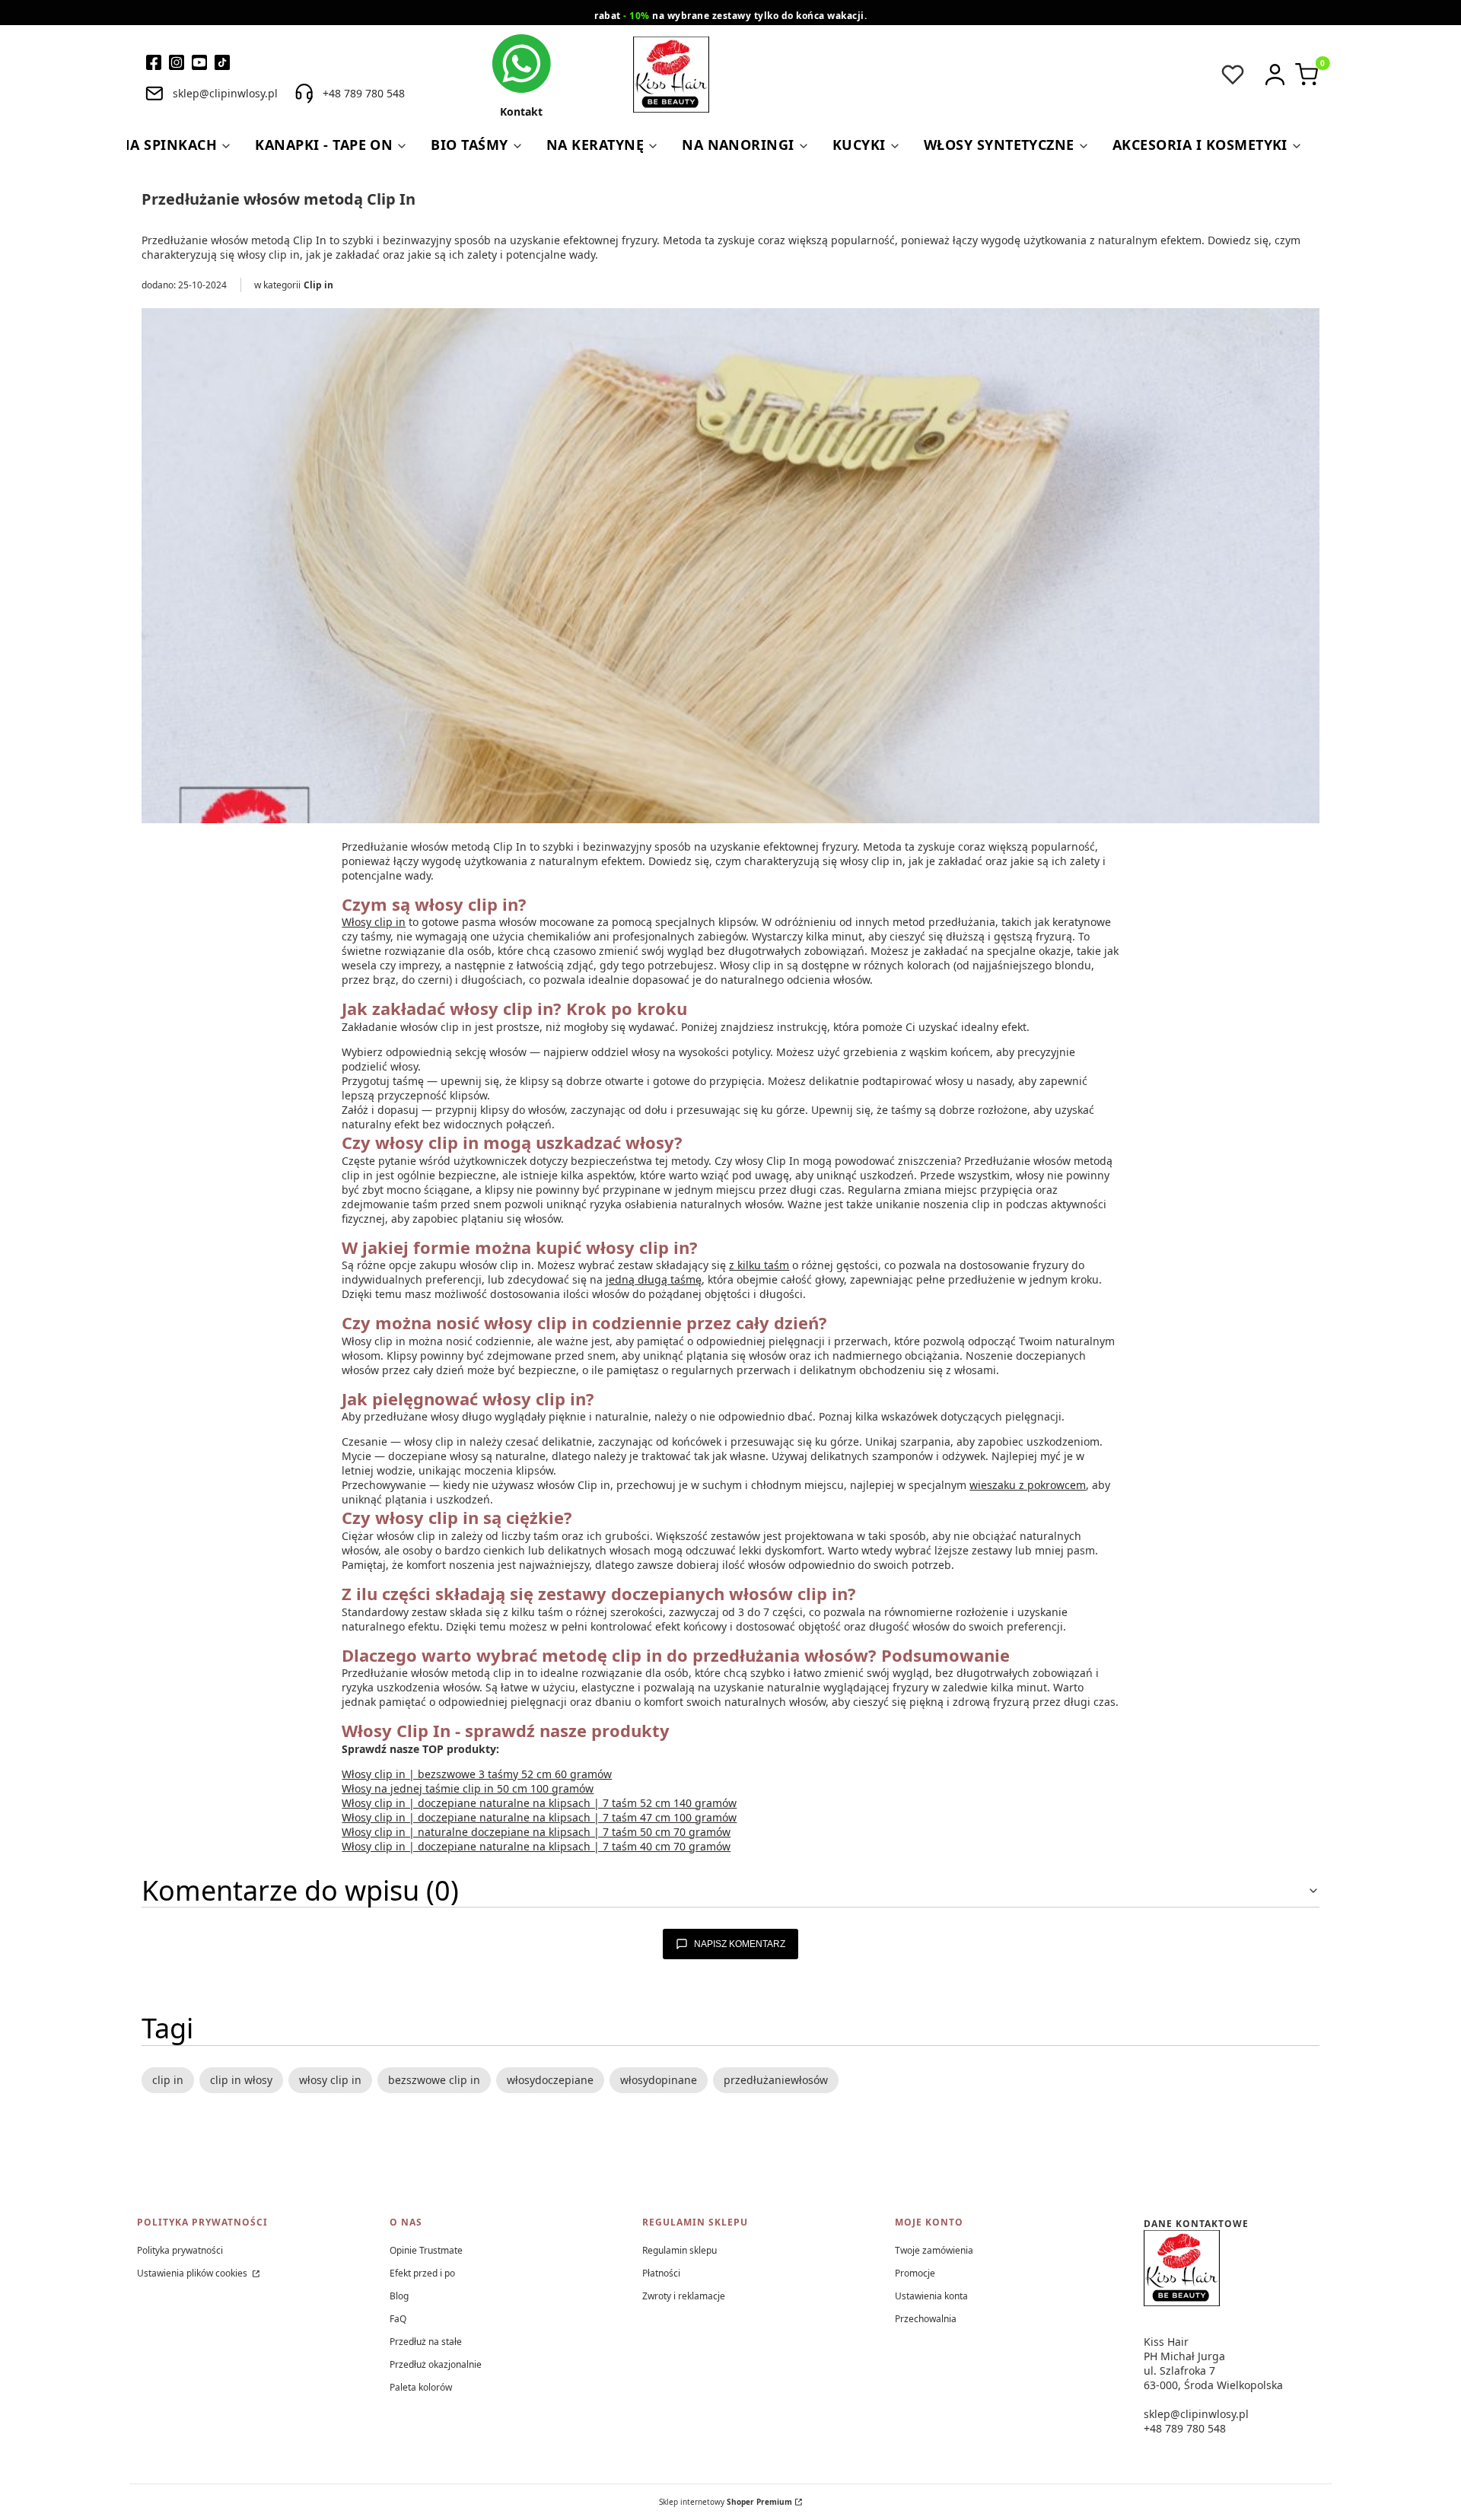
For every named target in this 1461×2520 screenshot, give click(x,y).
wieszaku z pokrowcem (1028, 1485)
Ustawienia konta (931, 2296)
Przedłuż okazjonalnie (436, 2364)
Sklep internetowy (726, 2502)
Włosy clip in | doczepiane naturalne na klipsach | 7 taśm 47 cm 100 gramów (539, 1817)
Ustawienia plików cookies (193, 2273)
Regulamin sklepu (680, 2250)
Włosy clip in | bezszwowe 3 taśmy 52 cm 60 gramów (477, 1774)
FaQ (398, 2319)
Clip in (318, 285)
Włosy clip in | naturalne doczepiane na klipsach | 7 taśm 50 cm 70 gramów (536, 1832)
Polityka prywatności (180, 2250)
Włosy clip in (374, 922)
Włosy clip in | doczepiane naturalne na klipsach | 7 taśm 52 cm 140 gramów (539, 1803)
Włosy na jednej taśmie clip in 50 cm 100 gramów (468, 1788)
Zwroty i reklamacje (684, 2296)
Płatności (661, 2273)
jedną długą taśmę (654, 1279)
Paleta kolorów (421, 2387)
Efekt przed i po (422, 2273)
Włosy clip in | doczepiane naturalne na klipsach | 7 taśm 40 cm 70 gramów (536, 1846)
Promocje (915, 2273)
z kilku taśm (759, 1265)
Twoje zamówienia (934, 2250)
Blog (399, 2296)
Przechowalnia (926, 2319)
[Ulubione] (1233, 75)
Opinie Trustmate (426, 2250)
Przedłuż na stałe (426, 2342)
